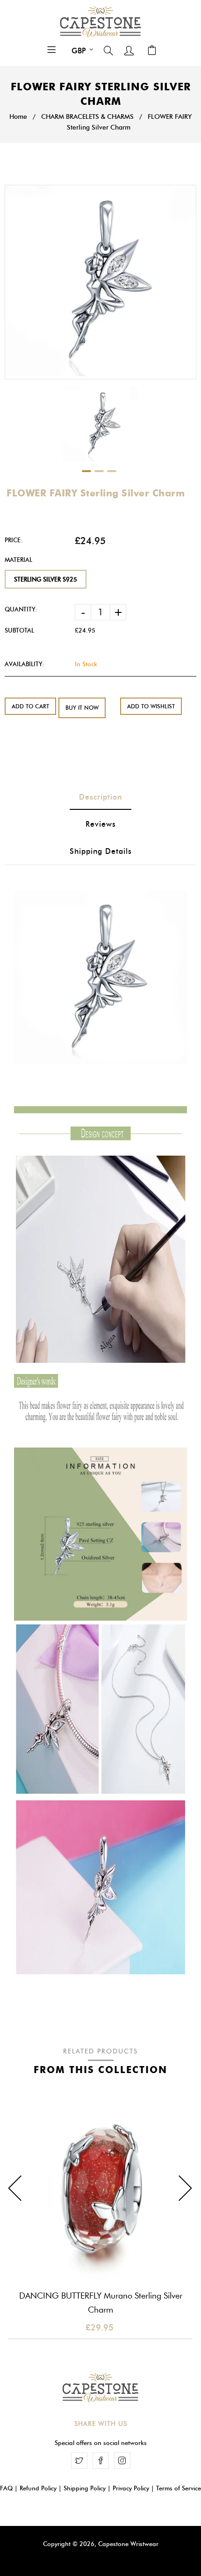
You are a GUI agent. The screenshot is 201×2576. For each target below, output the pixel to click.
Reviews (101, 824)
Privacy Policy (131, 2488)
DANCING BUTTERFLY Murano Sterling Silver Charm (101, 2303)
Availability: (24, 664)
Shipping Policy (85, 2488)
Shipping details (101, 851)
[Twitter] (79, 2461)
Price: (14, 540)
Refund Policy (38, 2488)
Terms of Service (179, 2488)
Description (100, 797)
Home (18, 117)
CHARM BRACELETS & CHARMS (87, 117)
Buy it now (82, 708)
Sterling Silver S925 (46, 579)
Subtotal (19, 630)
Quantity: (21, 609)
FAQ (6, 2488)
